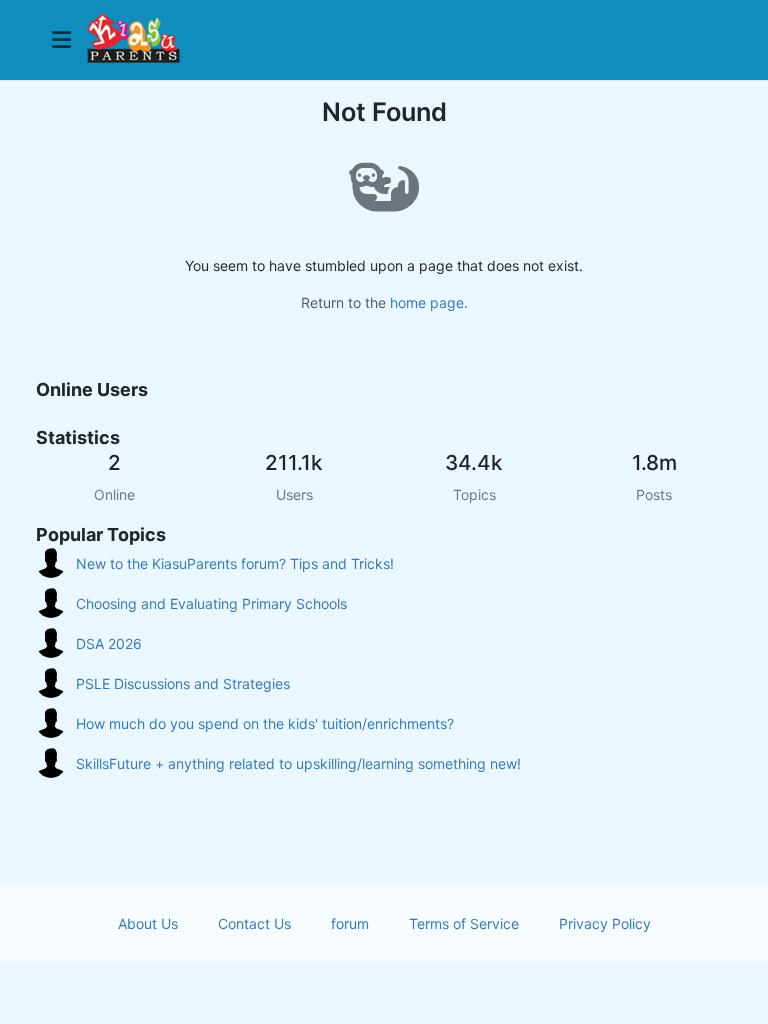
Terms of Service (464, 923)
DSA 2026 (109, 643)
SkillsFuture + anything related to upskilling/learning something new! (298, 763)
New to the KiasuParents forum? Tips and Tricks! (235, 563)
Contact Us (254, 923)
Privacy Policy (605, 923)
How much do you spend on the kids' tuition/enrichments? (265, 723)
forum (350, 923)
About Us (148, 923)
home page (427, 302)
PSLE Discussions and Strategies (183, 683)
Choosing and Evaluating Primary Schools (211, 603)
